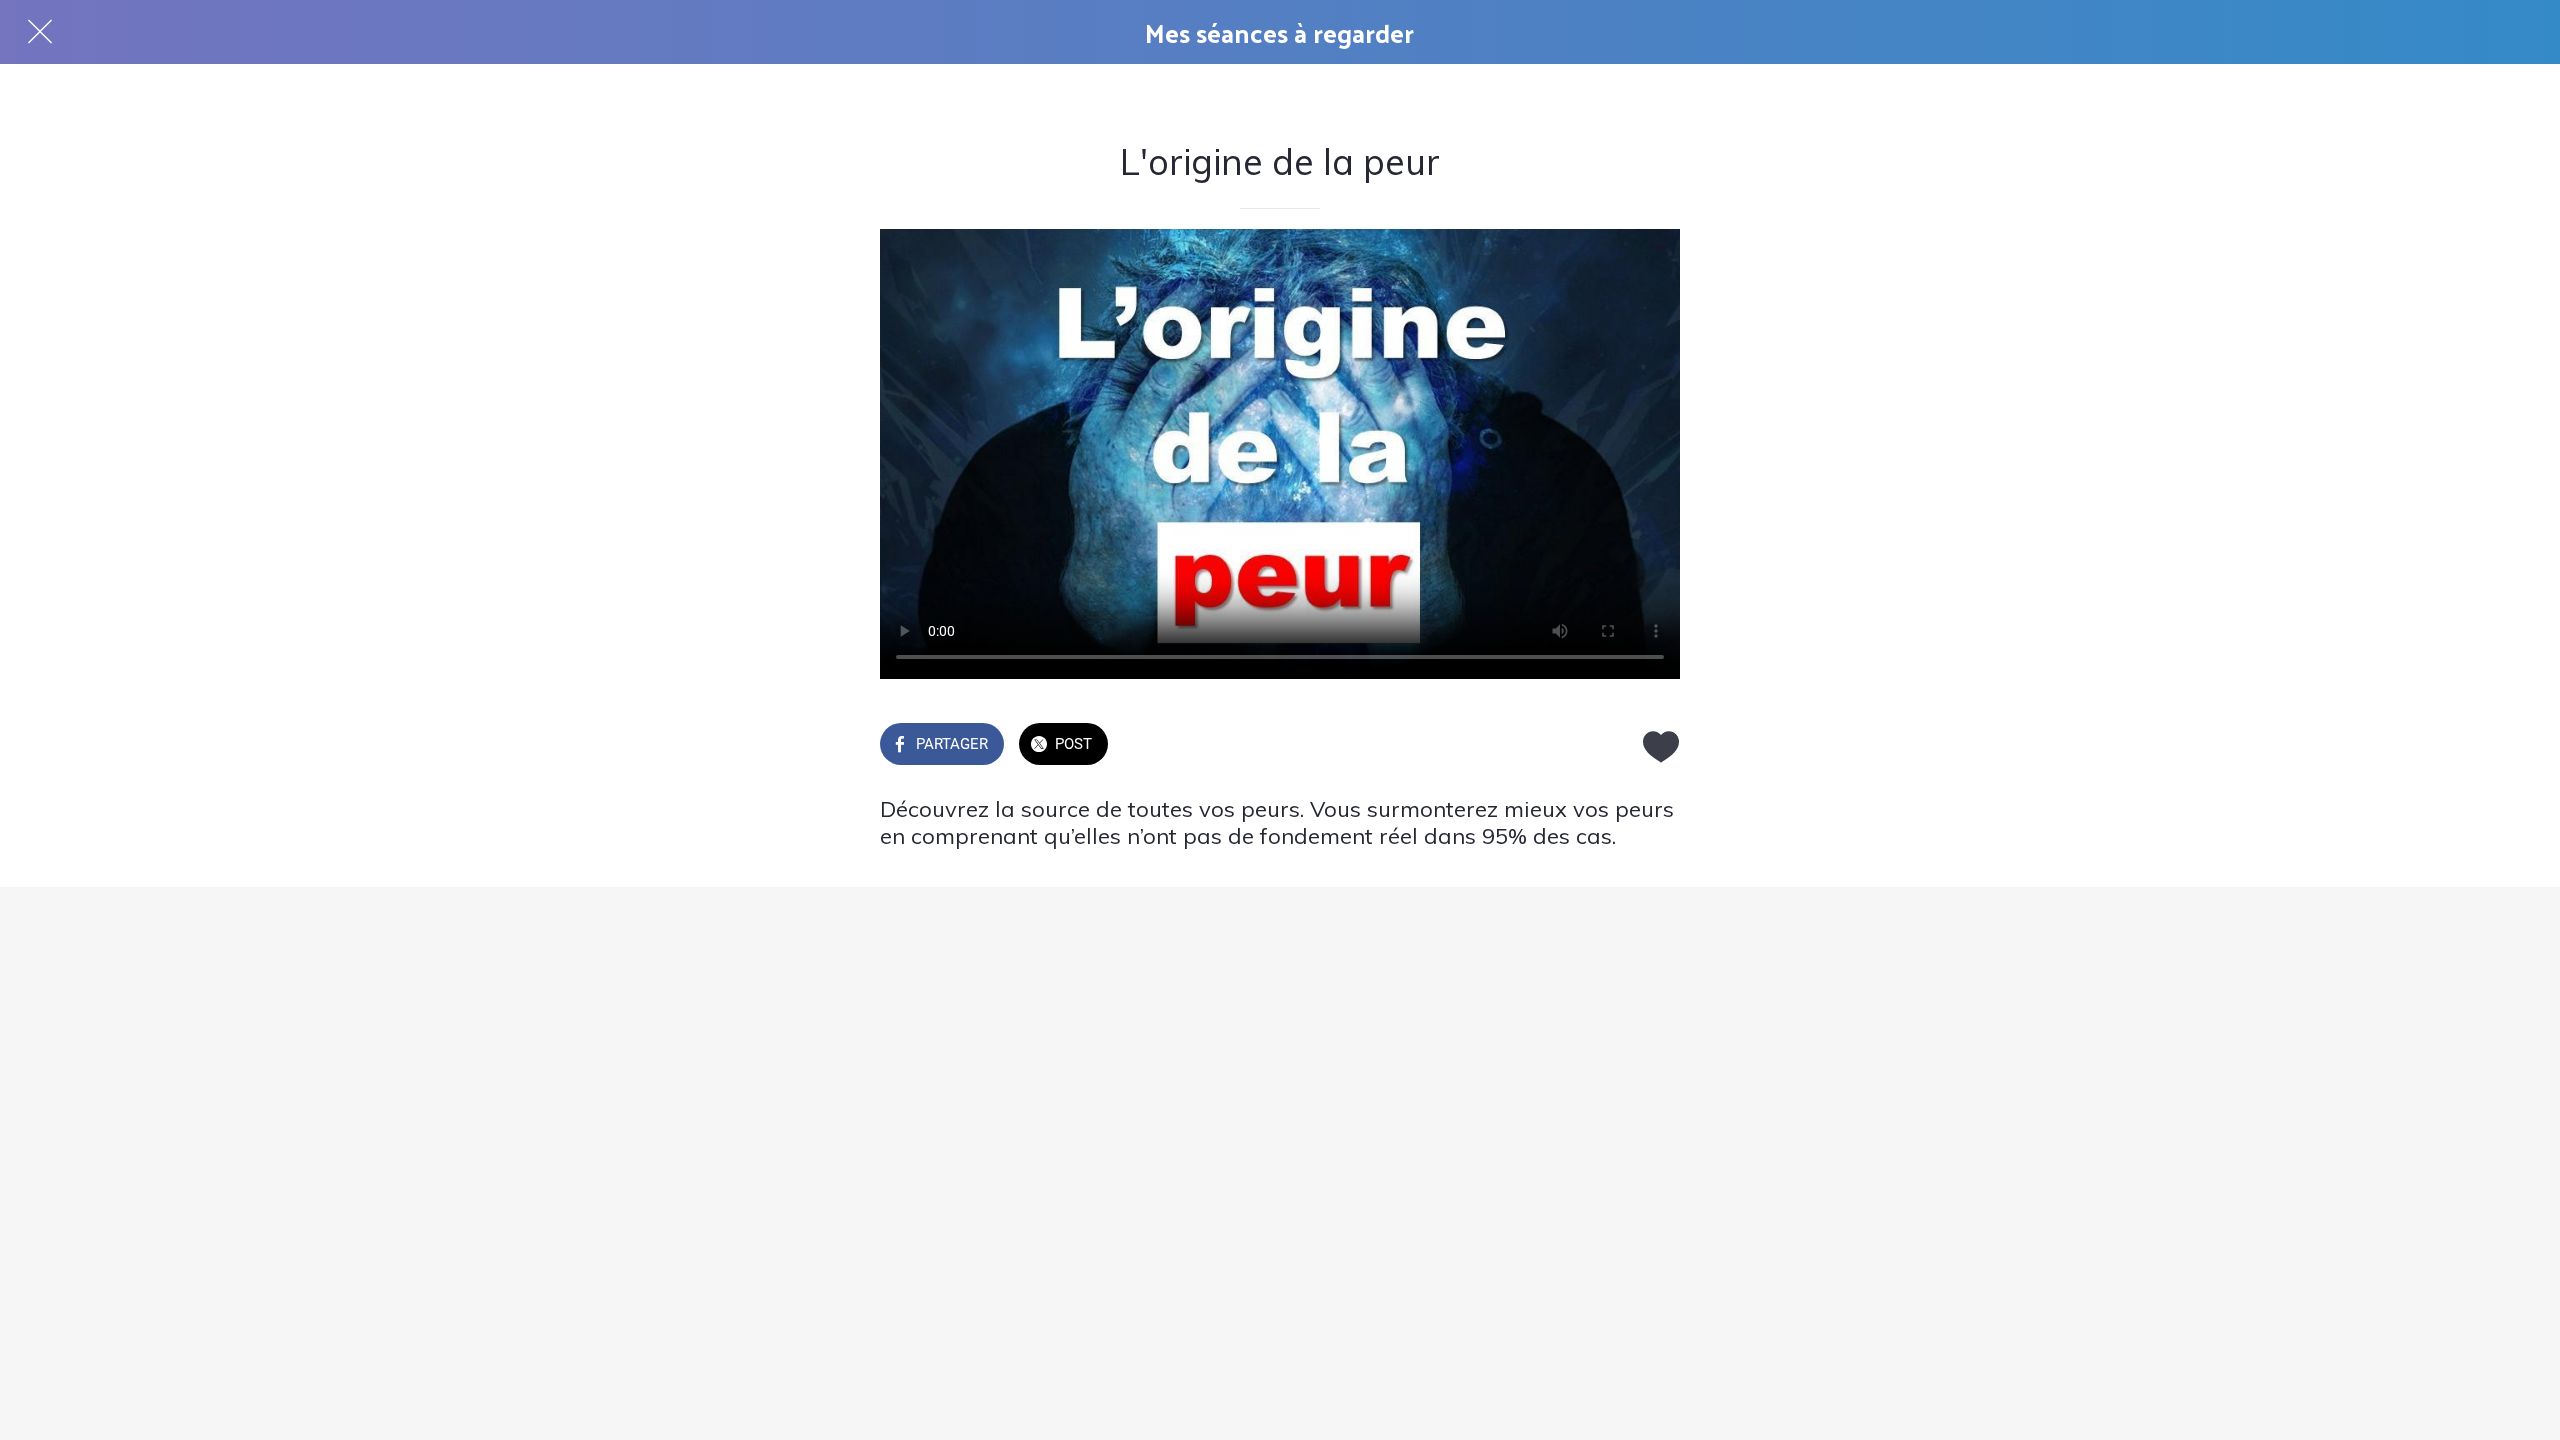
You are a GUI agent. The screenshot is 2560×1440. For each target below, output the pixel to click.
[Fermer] (40, 32)
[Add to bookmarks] (1656, 746)
